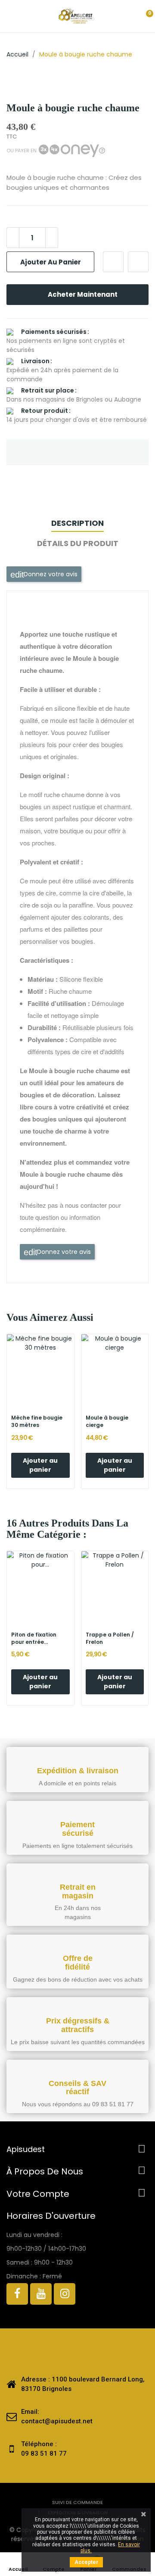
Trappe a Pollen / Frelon (110, 1638)
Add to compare (138, 262)
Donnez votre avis (50, 574)
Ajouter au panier (51, 262)
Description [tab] (77, 523)
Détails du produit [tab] (78, 543)
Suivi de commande (77, 2502)
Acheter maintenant (83, 294)
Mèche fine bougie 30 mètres (37, 1422)
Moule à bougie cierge (107, 1422)
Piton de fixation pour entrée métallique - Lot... (36, 1639)
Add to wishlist (113, 262)
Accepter (86, 2562)
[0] (142, 16)
